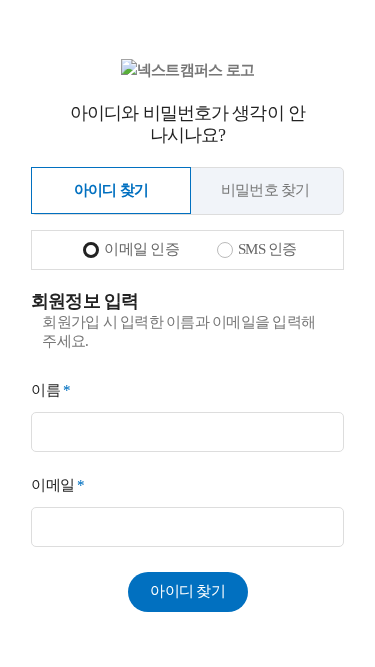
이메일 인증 (141, 249)
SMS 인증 (267, 249)
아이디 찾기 (111, 190)
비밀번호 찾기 (265, 190)
